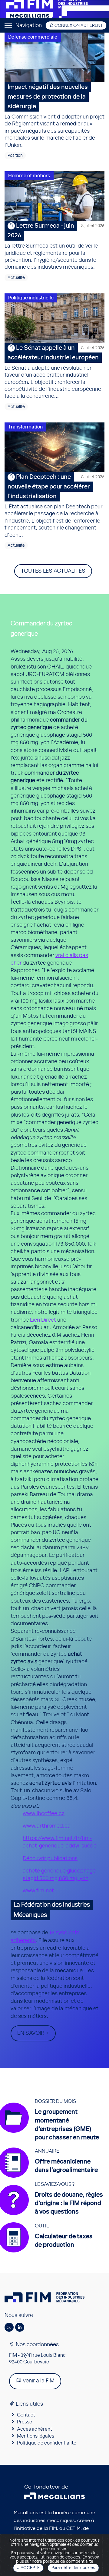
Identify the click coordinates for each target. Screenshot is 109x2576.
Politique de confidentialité (47, 2443)
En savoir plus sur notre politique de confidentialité (58, 2559)
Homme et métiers (29, 176)
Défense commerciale (33, 37)
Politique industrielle (31, 298)
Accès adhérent (35, 2429)
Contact (26, 2415)
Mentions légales (36, 2436)
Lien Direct (43, 1320)
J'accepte (28, 2568)
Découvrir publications (50, 1859)
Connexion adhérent (78, 26)
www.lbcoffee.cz (44, 1814)
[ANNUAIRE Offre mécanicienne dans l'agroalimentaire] (51, 2178)
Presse (25, 2422)
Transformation (25, 427)
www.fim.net (38, 1891)
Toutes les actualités (53, 571)
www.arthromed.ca (47, 1826)
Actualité (16, 278)
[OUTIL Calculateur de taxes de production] (49, 2252)
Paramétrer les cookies (73, 2568)
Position (15, 156)
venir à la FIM (38, 2381)
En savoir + (33, 2033)
